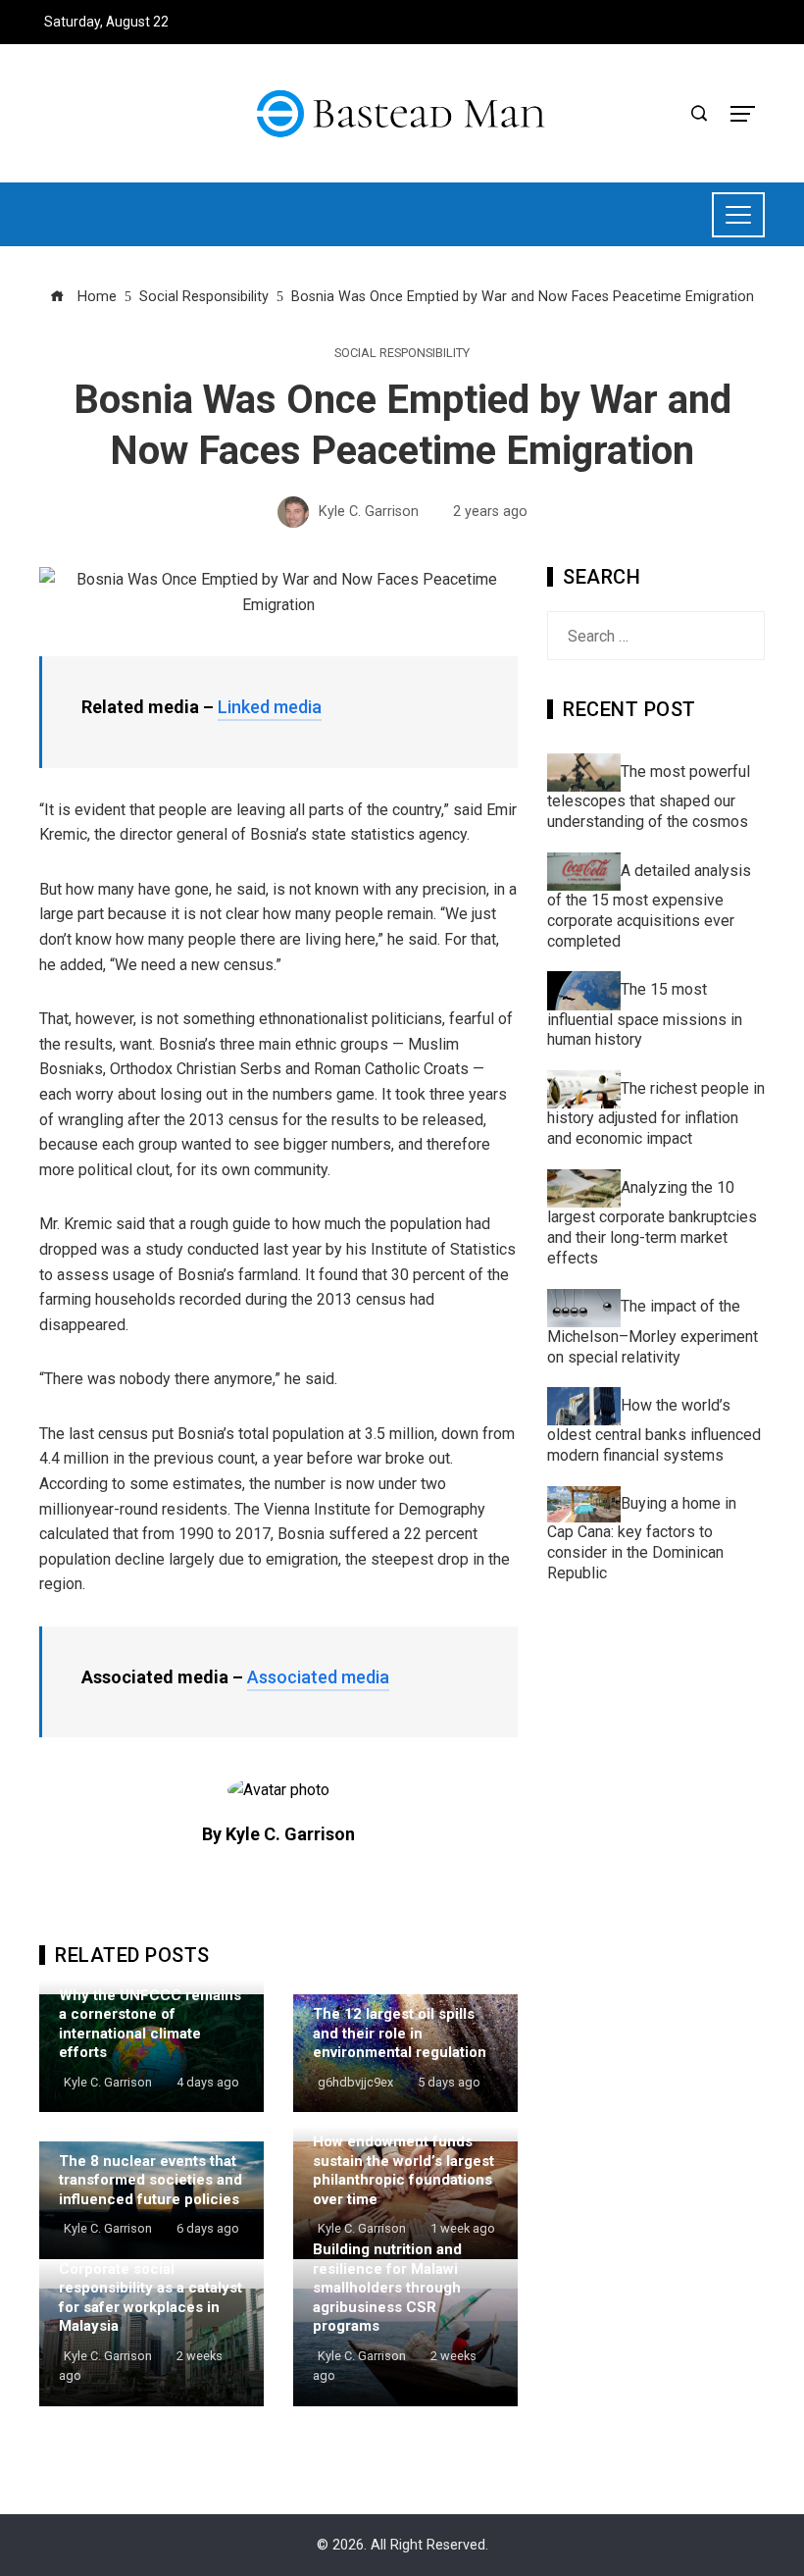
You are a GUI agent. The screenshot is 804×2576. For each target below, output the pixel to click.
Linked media (270, 707)
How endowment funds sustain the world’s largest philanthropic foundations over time (403, 2170)
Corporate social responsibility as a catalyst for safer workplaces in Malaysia (151, 2298)
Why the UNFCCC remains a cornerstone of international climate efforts (150, 2024)
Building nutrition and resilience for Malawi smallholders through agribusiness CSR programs (387, 2288)
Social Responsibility (402, 354)
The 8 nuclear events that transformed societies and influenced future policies (151, 2180)
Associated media (318, 1677)
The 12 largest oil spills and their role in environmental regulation (400, 2033)
